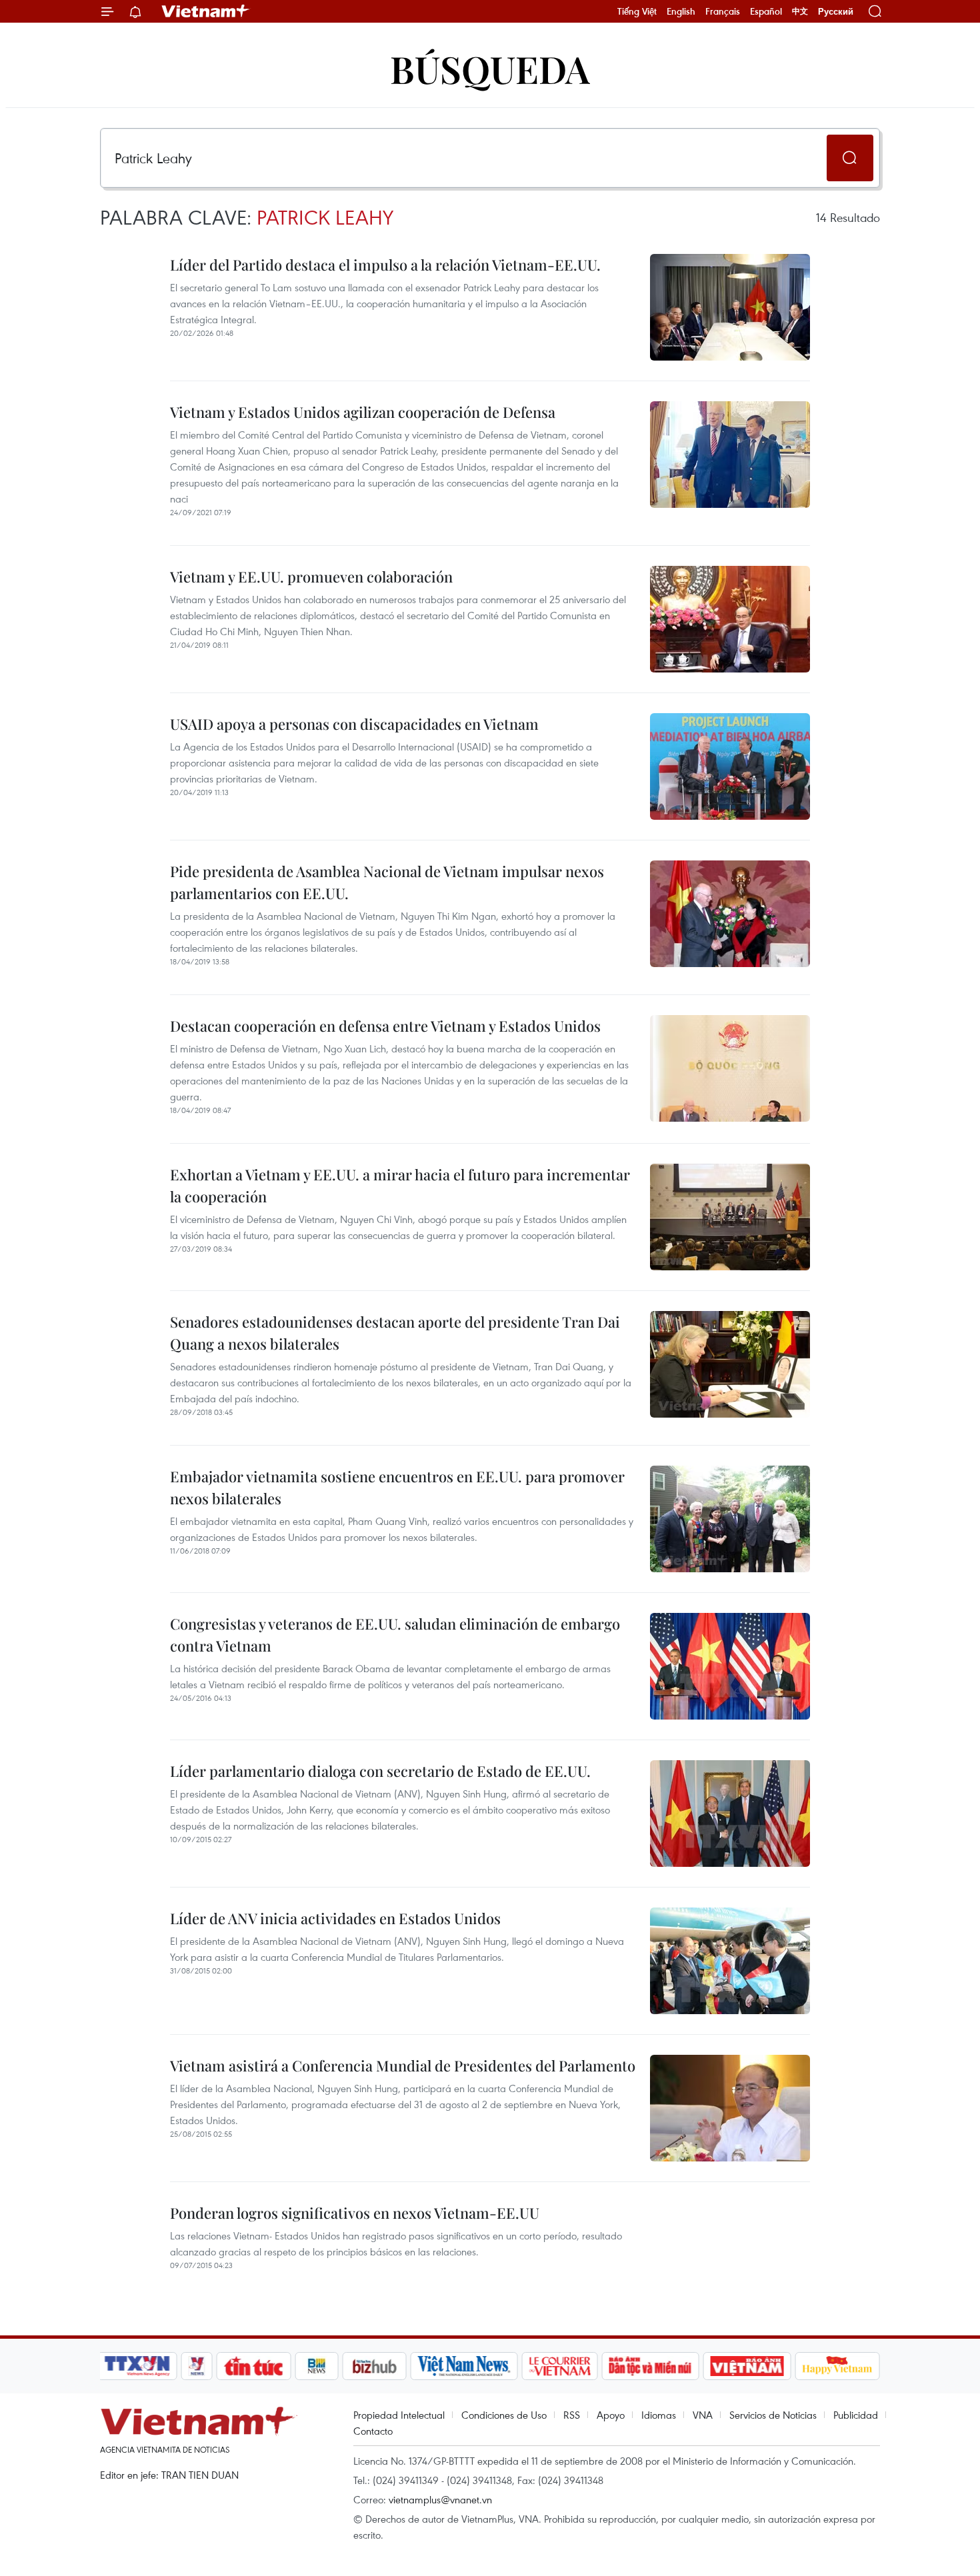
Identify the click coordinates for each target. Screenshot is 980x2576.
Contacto (373, 2431)
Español (766, 11)
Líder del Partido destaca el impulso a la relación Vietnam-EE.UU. (385, 265)
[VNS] (464, 2366)
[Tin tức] (254, 2366)
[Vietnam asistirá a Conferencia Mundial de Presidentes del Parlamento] (730, 2108)
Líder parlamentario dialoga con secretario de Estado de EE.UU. (380, 1771)
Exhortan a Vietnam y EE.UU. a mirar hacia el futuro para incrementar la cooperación (400, 1185)
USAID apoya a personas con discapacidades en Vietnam (354, 724)
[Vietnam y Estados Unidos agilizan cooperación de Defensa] (730, 455)
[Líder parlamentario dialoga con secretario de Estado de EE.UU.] (730, 1814)
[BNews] (317, 2366)
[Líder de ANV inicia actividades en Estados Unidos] (730, 1961)
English (681, 11)
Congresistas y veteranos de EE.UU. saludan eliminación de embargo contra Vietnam (395, 1635)
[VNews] (197, 2366)
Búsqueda (490, 68)
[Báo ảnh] (747, 2366)
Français (723, 11)
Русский (836, 12)
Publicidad (856, 2415)
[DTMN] (650, 2366)
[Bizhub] (374, 2366)
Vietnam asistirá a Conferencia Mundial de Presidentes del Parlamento (403, 2065)
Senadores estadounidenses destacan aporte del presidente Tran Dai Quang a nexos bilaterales (395, 1333)
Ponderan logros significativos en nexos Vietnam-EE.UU (355, 2213)
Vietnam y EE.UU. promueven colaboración (311, 577)
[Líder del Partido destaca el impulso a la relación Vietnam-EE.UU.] (730, 307)
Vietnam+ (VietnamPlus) (206, 11)
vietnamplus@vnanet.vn (440, 2499)
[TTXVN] (137, 2366)
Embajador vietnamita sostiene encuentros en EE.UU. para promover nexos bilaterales (397, 1487)
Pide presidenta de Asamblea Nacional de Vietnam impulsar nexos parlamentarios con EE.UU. (387, 882)
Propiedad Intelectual (399, 2415)
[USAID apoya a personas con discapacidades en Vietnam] (730, 766)
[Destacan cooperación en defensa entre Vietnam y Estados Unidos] (730, 1068)
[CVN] (559, 2366)
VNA (703, 2415)
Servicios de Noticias (773, 2415)
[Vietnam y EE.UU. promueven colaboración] (730, 619)
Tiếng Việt (637, 11)
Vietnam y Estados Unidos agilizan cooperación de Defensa (363, 412)
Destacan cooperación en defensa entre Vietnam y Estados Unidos (385, 1026)
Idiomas (659, 2415)
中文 (800, 11)
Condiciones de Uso (504, 2415)
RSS (572, 2415)
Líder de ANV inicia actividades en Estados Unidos (335, 1918)
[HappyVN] (837, 2366)
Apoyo (611, 2415)
